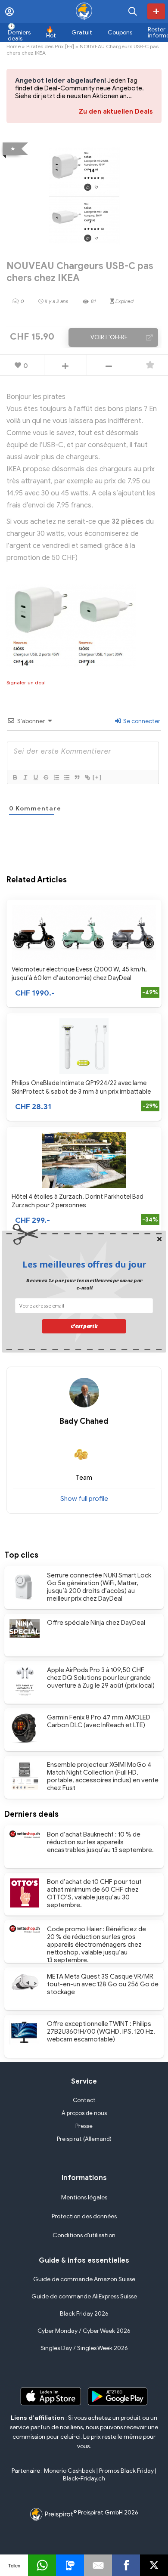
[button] (84, 1264)
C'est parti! (84, 1326)
